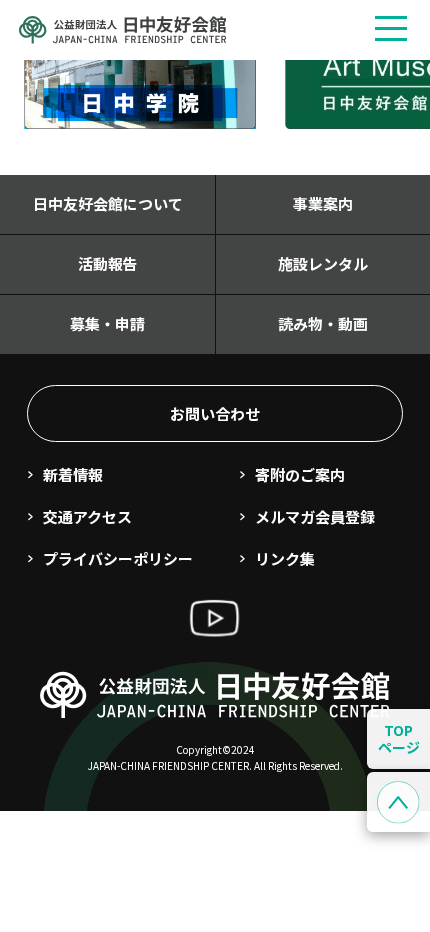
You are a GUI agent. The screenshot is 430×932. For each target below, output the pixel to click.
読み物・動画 (323, 323)
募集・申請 (107, 323)
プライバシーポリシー (118, 558)
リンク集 (285, 558)
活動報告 (108, 263)
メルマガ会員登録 (315, 516)
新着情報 (73, 474)
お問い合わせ (215, 413)
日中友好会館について (108, 203)
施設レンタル (323, 263)
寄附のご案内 (300, 474)
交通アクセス (87, 516)
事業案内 (323, 203)
